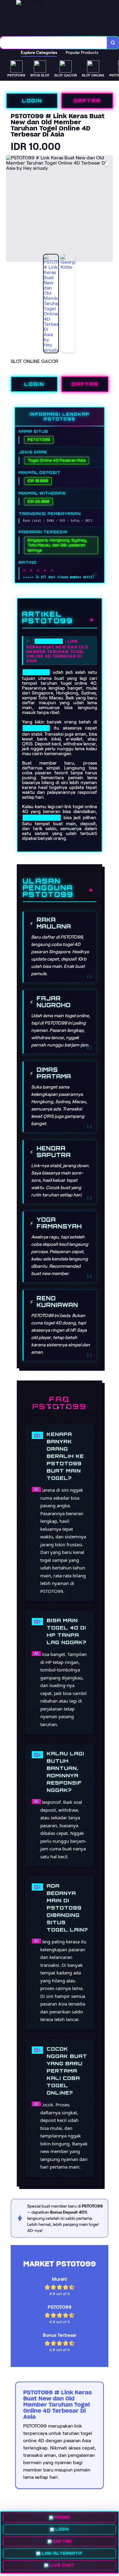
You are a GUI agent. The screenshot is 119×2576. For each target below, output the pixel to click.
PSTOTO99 (49, 641)
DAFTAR (87, 101)
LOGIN (32, 101)
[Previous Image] (11, 209)
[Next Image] (108, 209)
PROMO (62, 2519)
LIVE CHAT (62, 2564)
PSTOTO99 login (42, 818)
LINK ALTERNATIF (62, 2553)
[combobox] (54, 43)
